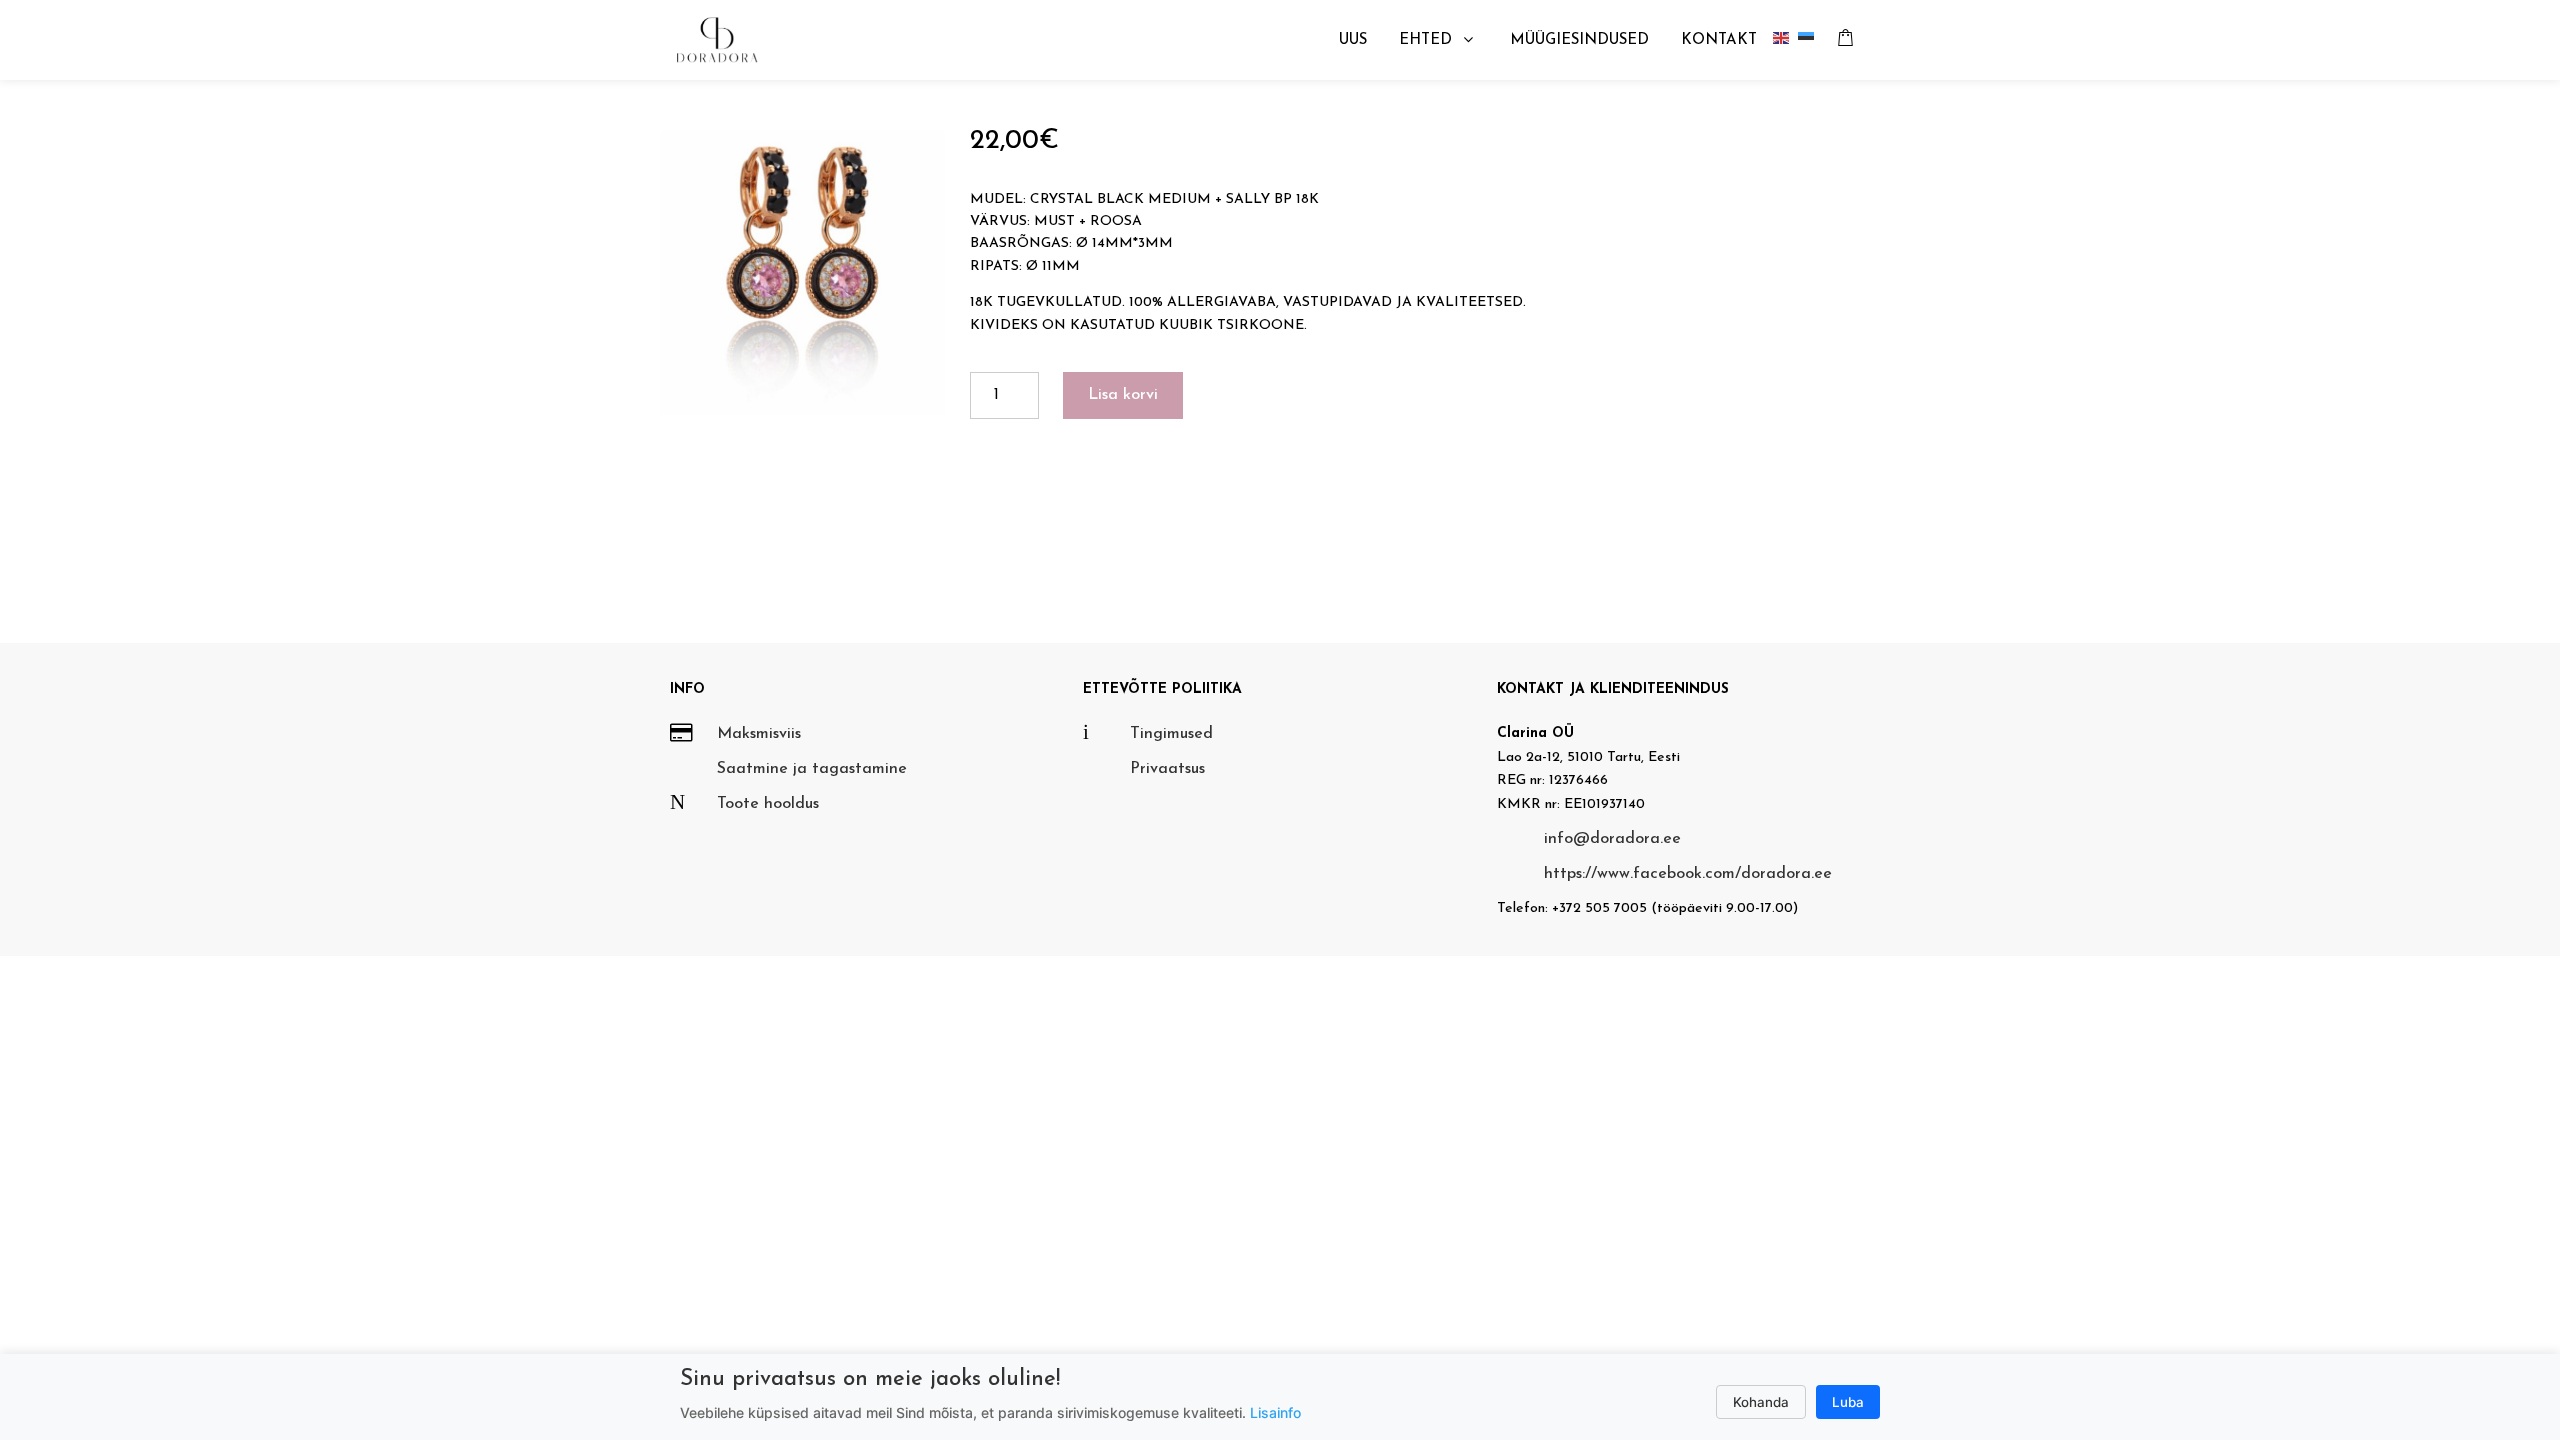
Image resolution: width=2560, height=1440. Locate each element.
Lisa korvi (1123, 395)
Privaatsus (1167, 769)
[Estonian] (1810, 40)
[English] (1785, 40)
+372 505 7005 (1599, 908)
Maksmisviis (759, 734)
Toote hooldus (768, 804)
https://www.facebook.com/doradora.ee (1688, 874)
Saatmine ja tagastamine (812, 769)
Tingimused (1171, 734)
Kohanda (1761, 1402)
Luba (1848, 1402)
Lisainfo (1275, 1412)
